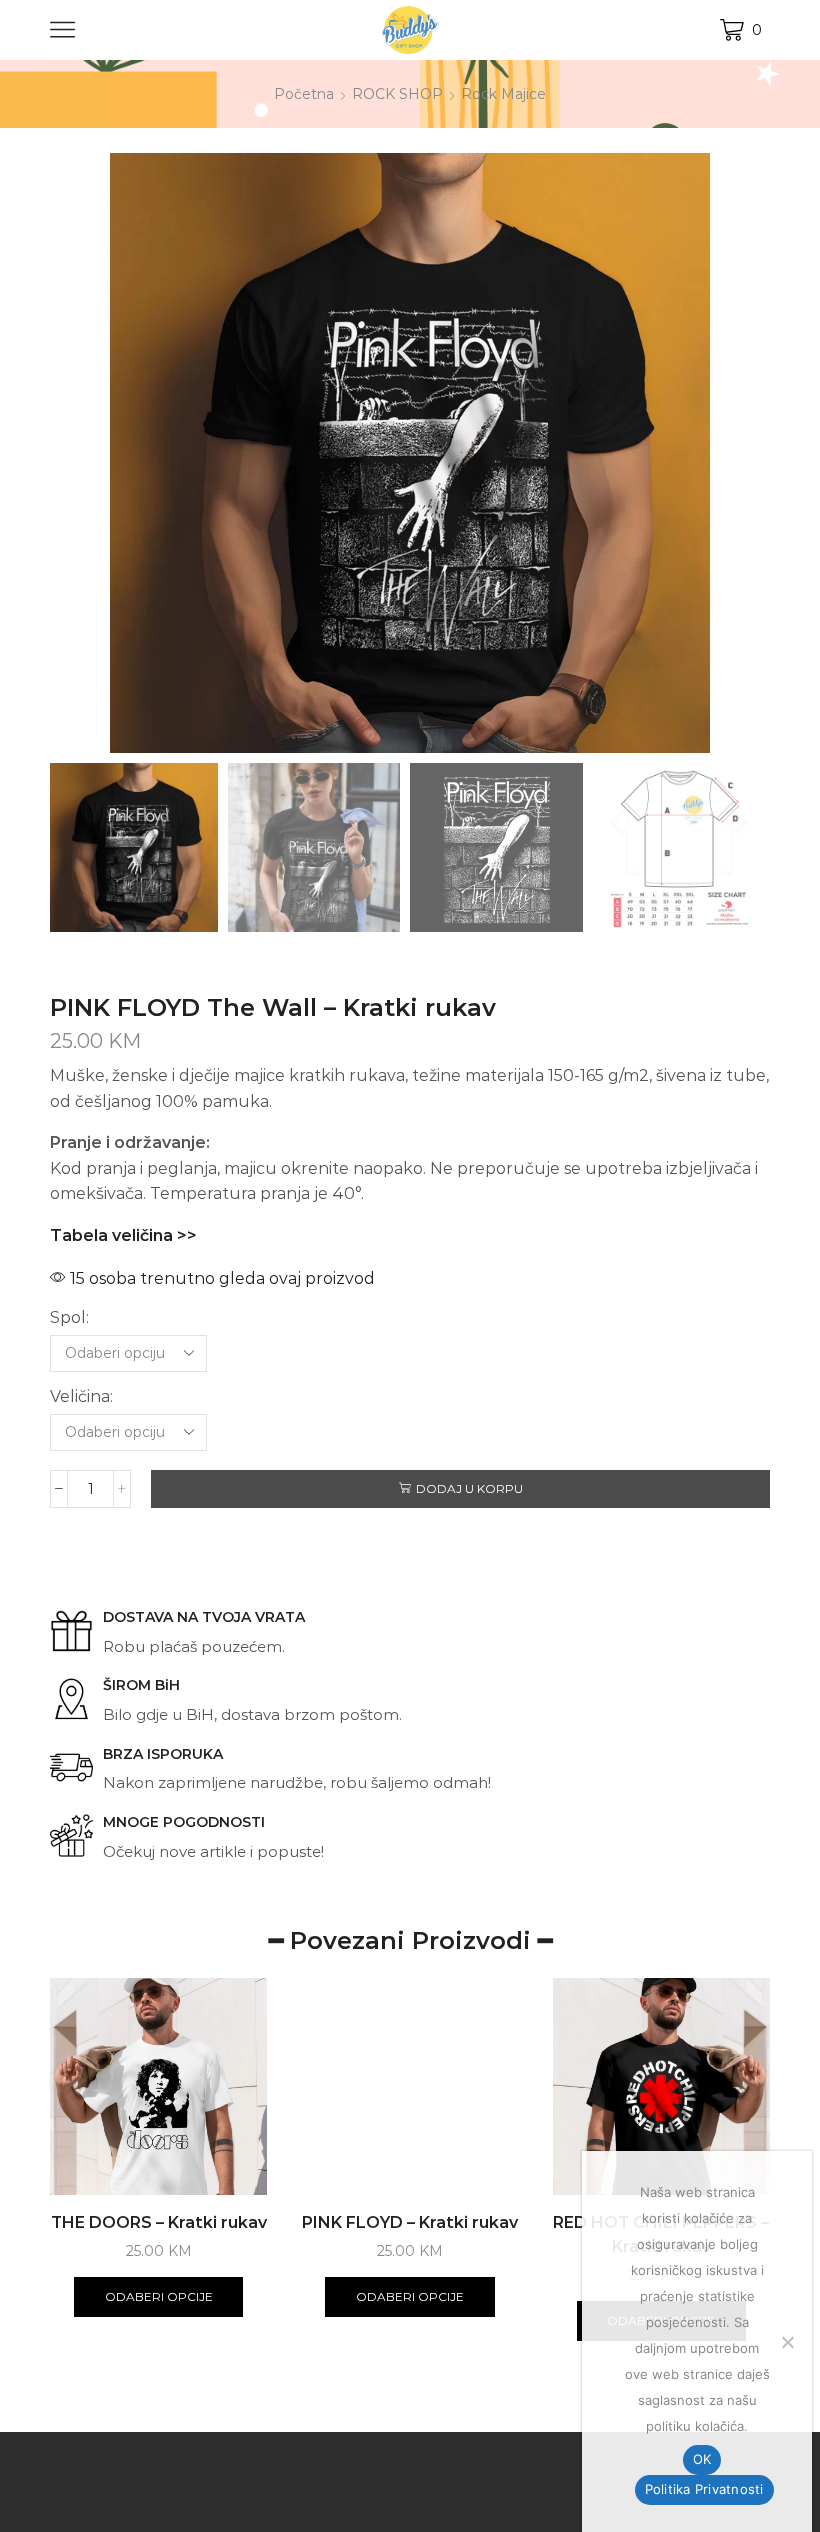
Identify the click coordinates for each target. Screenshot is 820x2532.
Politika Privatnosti (704, 2489)
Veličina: (81, 1396)
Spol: (69, 1317)
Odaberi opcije (159, 2296)
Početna (304, 94)
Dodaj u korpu (469, 1488)
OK (702, 2459)
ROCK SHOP (397, 94)
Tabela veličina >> (123, 1235)
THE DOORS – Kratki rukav (159, 2222)
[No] (787, 2342)
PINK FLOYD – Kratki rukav (410, 2222)
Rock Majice (503, 94)
